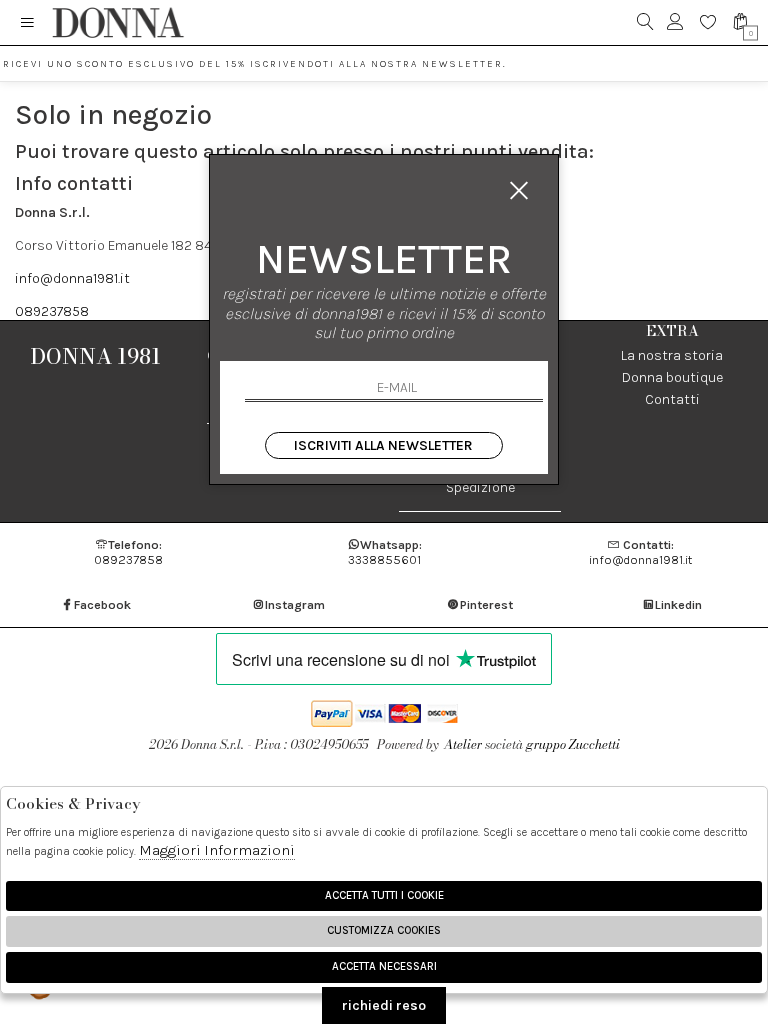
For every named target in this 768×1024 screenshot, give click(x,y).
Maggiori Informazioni (217, 850)
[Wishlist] (708, 22)
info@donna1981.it (72, 278)
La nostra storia (672, 355)
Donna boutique (672, 377)
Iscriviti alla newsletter (383, 445)
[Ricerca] (645, 22)
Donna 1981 (96, 356)
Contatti (672, 399)
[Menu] (27, 22)
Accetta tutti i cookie (384, 895)
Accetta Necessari (384, 966)
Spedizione (480, 487)
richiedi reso (384, 1005)
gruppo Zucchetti (573, 744)
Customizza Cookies (384, 930)
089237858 (52, 311)
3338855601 (385, 552)
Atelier (463, 744)
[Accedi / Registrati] (675, 22)
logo (117, 22)
